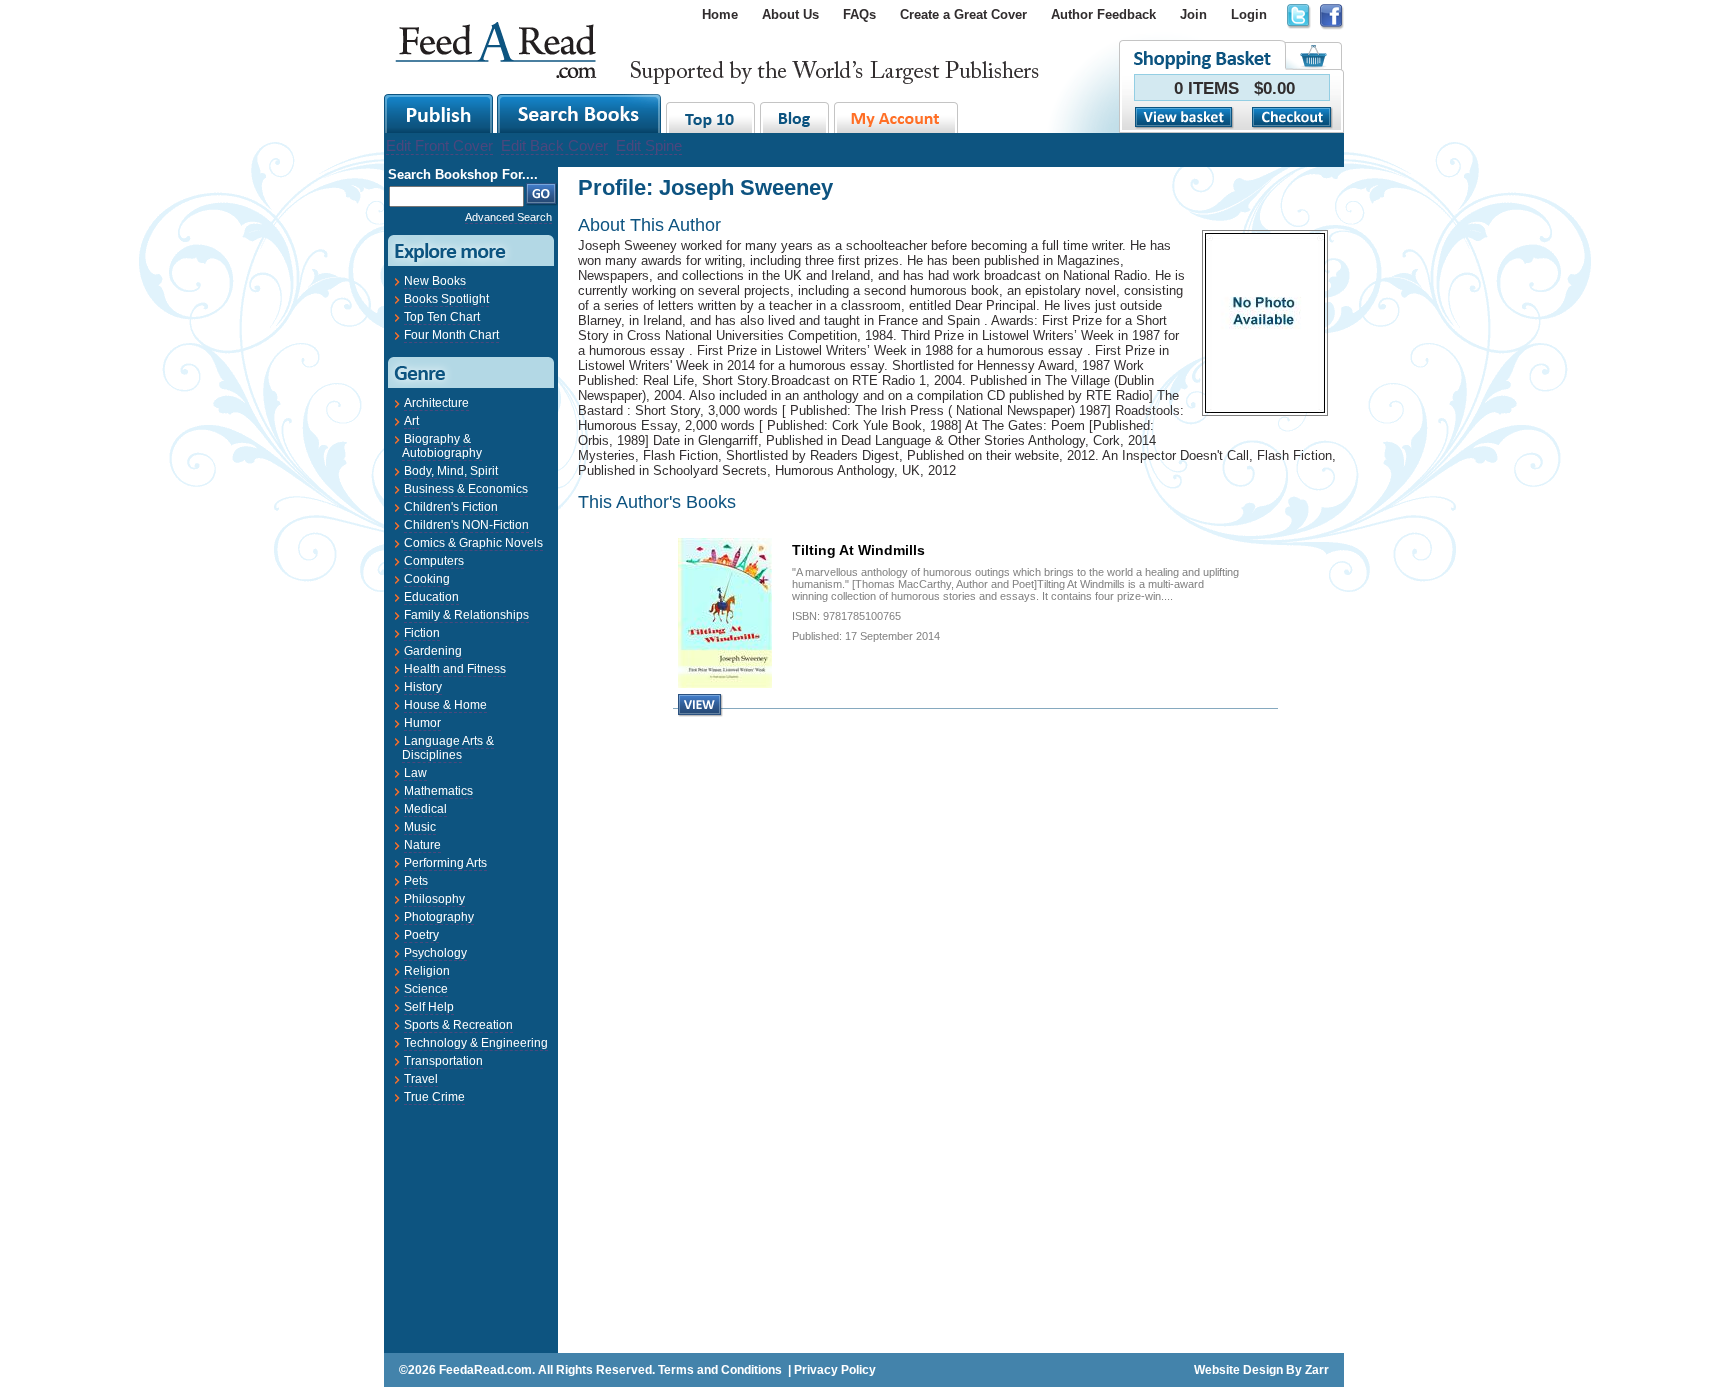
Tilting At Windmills (858, 550)
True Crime (434, 1097)
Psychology (435, 953)
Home (720, 14)
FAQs (859, 14)
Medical (425, 809)
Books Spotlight (446, 299)
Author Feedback (1103, 14)
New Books (435, 281)
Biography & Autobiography (442, 446)
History (423, 687)
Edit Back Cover (554, 145)
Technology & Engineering (476, 1043)
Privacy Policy (835, 1370)
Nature (422, 845)
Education (431, 597)
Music (420, 827)
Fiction (422, 633)
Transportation (443, 1061)
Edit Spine (649, 145)
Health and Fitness (455, 669)
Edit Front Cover (439, 145)
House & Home (445, 705)
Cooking (427, 579)
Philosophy (434, 899)
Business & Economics (466, 489)
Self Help (429, 1007)
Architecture (436, 403)
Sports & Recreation (458, 1025)
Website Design (1238, 1370)
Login (1249, 14)
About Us (790, 14)
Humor (422, 723)
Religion (427, 971)
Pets (416, 881)
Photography (439, 917)
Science (426, 989)
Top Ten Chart (442, 317)
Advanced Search (508, 217)
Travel (421, 1079)
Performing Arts (445, 863)
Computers (434, 561)
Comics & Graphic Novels (473, 543)
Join (1193, 14)
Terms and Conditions (720, 1370)
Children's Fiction (451, 507)
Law (415, 773)
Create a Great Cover (963, 14)
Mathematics (438, 791)
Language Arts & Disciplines (448, 748)
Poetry (421, 935)
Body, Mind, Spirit (451, 471)
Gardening (433, 651)
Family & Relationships (466, 615)
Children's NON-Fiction (466, 525)
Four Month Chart (451, 335)
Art (411, 421)
